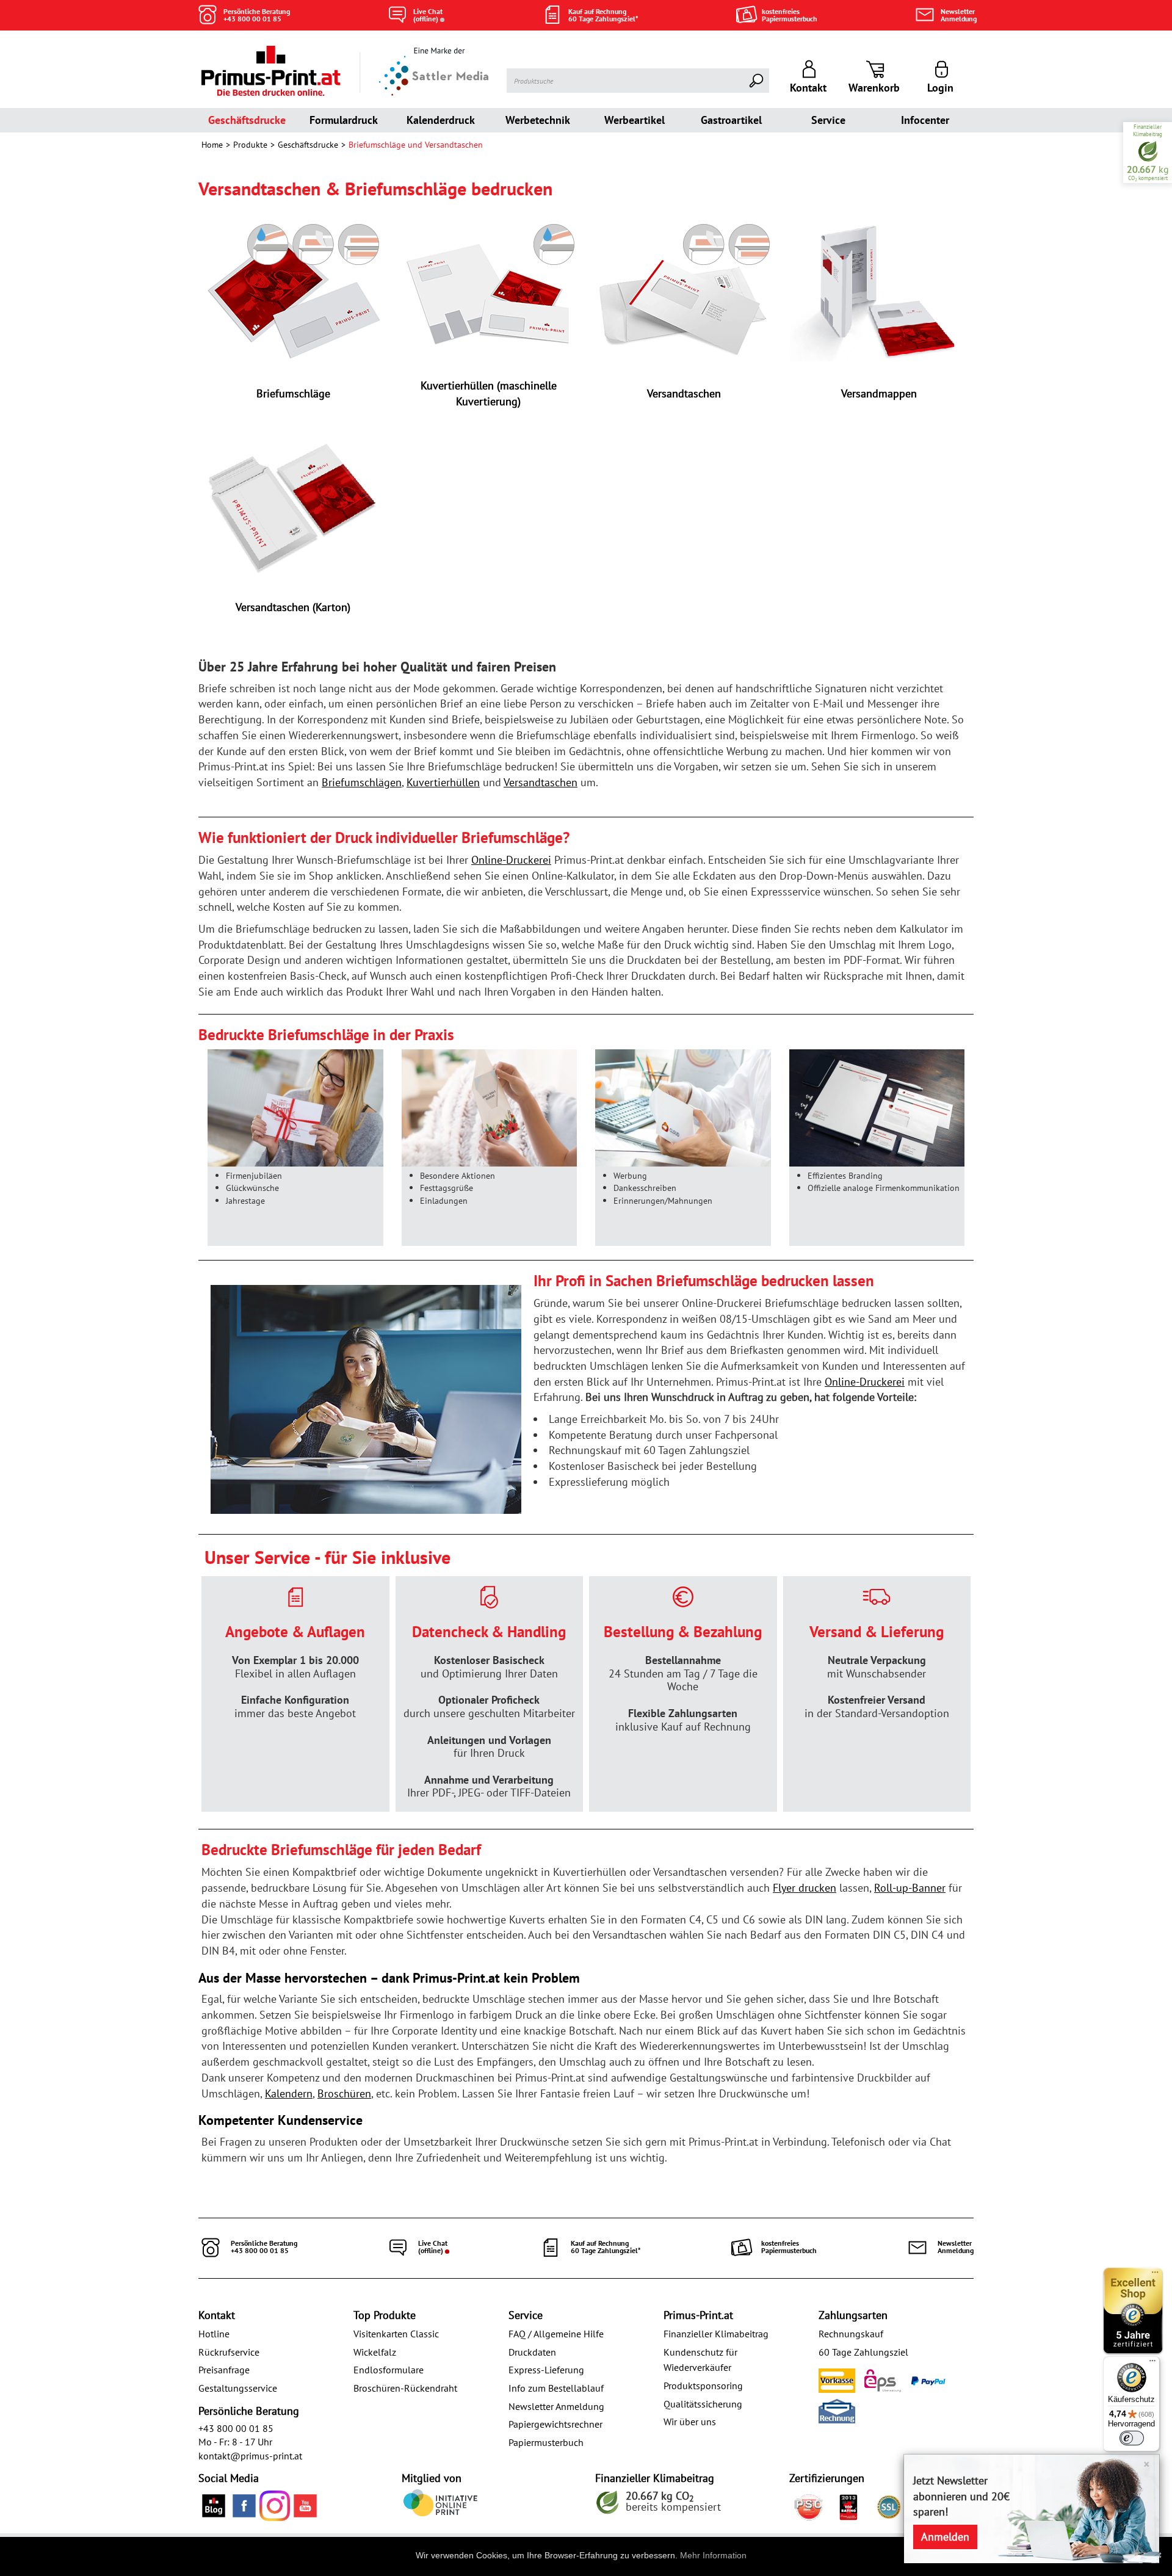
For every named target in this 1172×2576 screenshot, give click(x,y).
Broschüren (344, 2093)
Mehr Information (713, 2555)
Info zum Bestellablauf (556, 2388)
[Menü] (1152, 2364)
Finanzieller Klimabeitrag (716, 2334)
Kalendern (289, 2093)
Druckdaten (532, 2352)
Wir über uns (690, 2422)
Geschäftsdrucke (247, 120)
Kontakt (217, 2315)
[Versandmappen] (879, 291)
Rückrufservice (229, 2352)
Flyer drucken (805, 1888)
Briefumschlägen (362, 782)
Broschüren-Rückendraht (405, 2388)
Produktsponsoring (703, 2386)
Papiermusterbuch (546, 2442)
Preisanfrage (224, 2370)
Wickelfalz (375, 2352)
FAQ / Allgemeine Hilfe (556, 2334)
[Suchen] (757, 81)
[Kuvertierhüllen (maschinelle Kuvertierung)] (488, 291)
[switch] (1132, 2438)
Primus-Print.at (698, 2315)
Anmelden (945, 2537)
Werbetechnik (538, 120)
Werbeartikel (635, 120)
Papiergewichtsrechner (555, 2424)
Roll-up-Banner (910, 1888)
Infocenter (925, 120)
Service (828, 120)
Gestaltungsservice (238, 2388)
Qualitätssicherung (703, 2404)
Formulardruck (344, 120)
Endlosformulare (389, 2370)
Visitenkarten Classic (396, 2334)
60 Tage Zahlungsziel (863, 2352)
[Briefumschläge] (293, 291)
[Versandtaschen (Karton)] (293, 505)
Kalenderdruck (441, 120)
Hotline (214, 2334)
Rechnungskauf (851, 2334)
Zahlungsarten (853, 2315)
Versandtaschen (541, 782)
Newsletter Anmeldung (556, 2406)
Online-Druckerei (511, 860)
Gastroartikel (731, 120)
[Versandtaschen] (684, 291)
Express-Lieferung (546, 2370)
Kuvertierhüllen (443, 782)
